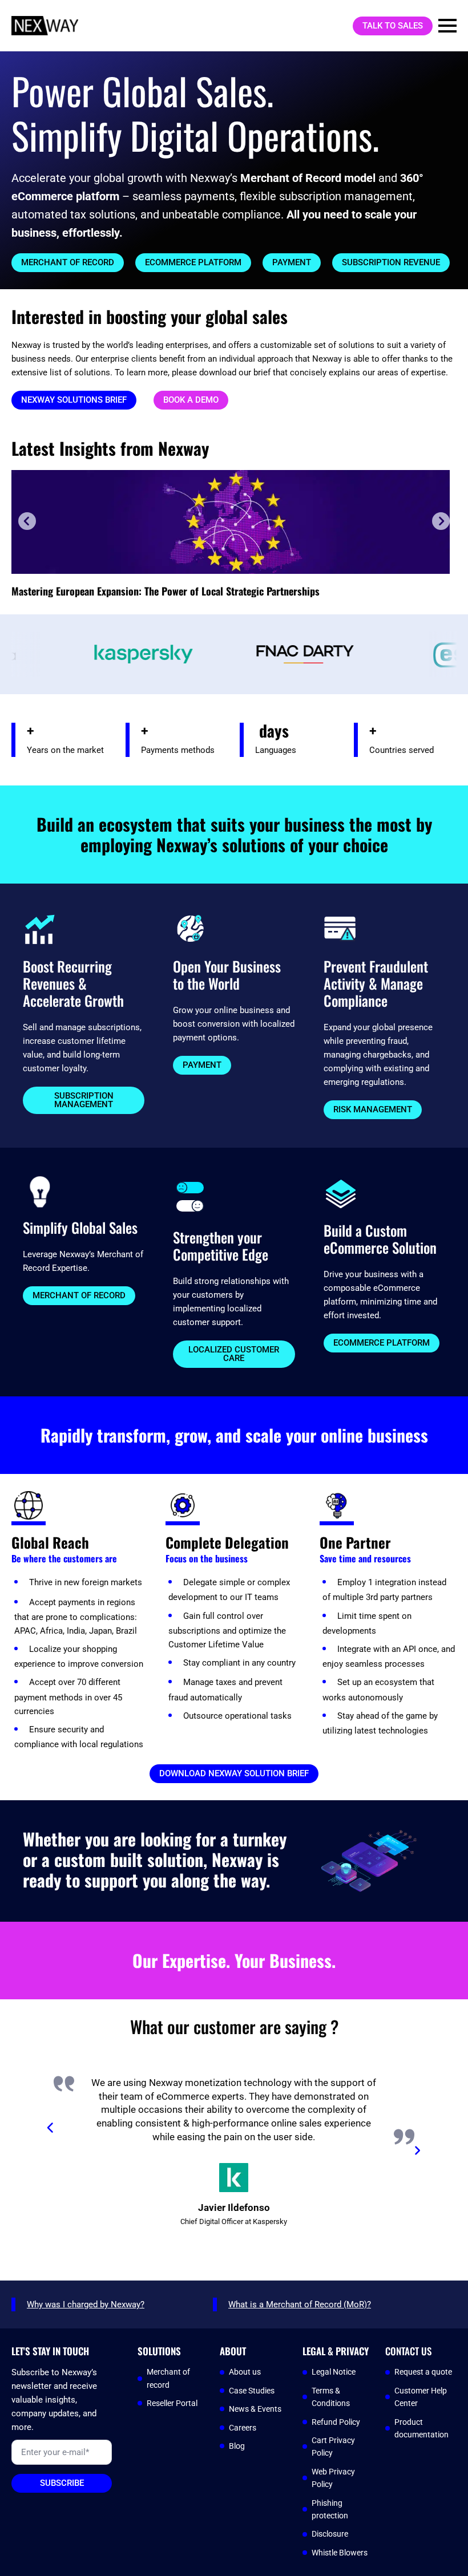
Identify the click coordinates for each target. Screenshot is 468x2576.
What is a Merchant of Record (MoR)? (300, 2304)
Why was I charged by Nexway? (86, 2304)
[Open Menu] (447, 26)
